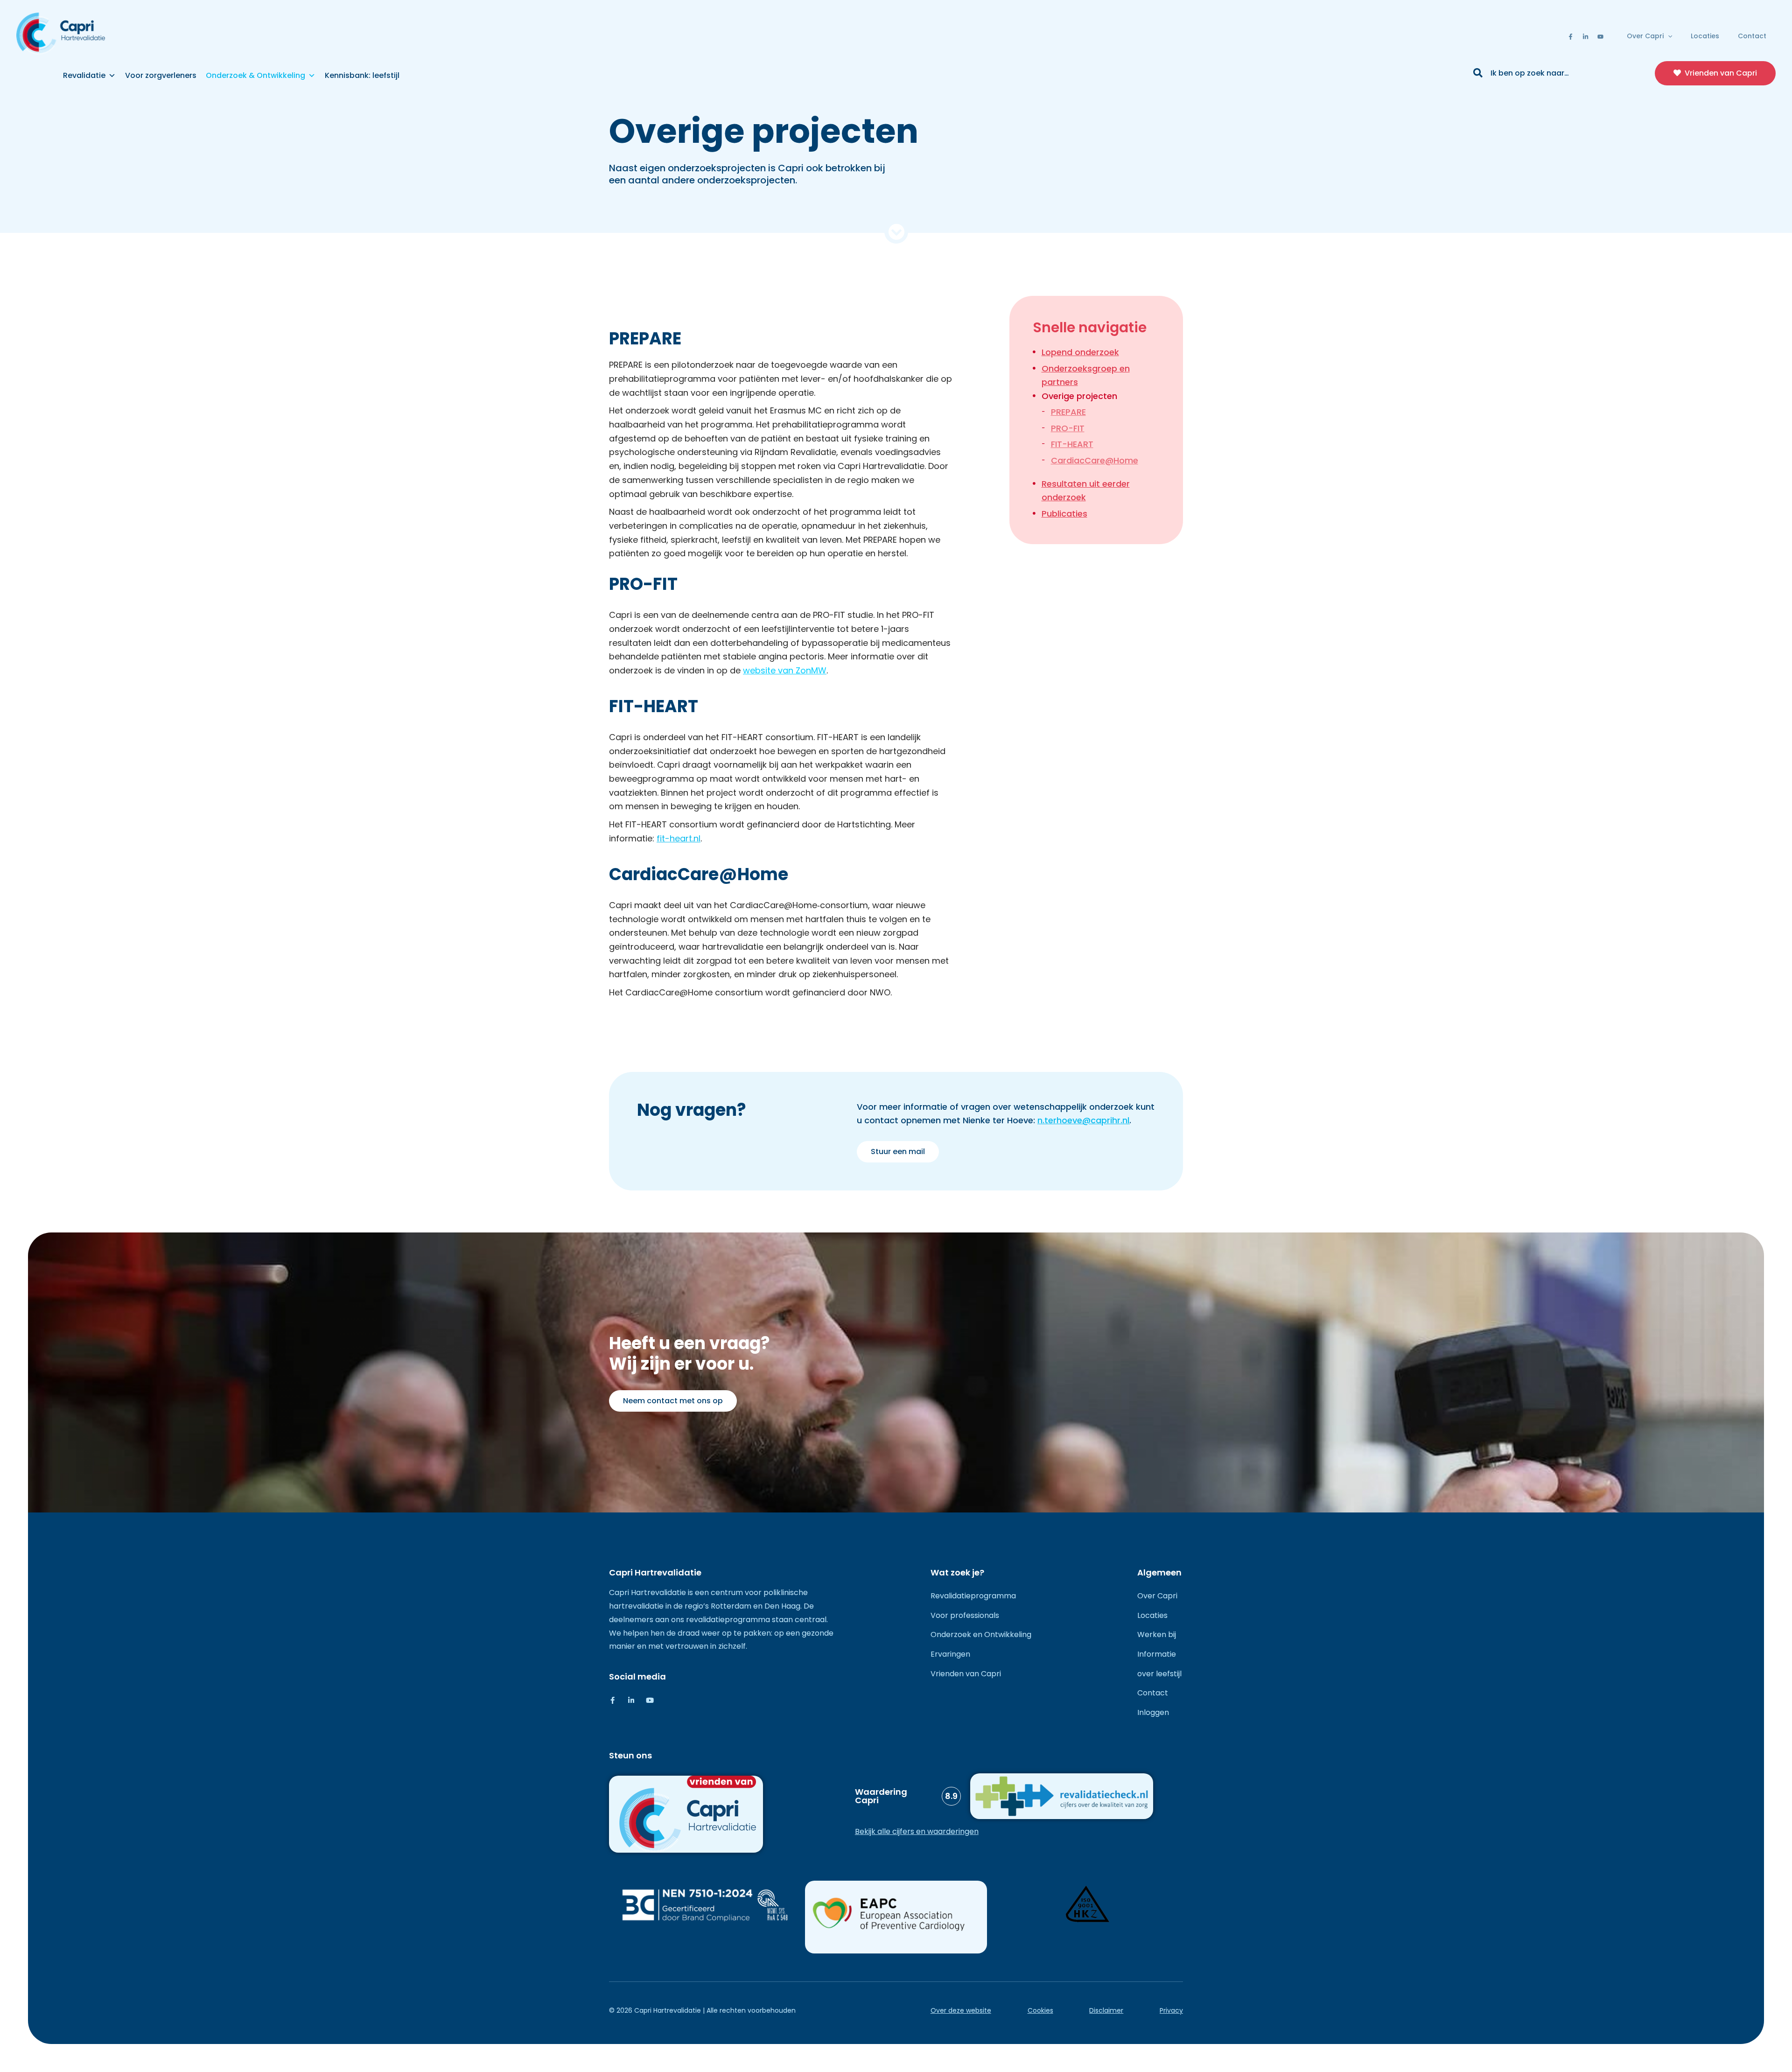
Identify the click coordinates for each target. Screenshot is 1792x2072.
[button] (1668, 36)
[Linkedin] (1585, 37)
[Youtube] (1600, 37)
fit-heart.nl (679, 838)
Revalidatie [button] (84, 75)
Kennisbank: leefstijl (362, 75)
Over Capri (1645, 36)
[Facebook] (1571, 37)
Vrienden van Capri (966, 1674)
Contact (1752, 36)
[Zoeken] (1478, 74)
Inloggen (1153, 1712)
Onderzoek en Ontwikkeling (981, 1634)
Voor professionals (965, 1615)
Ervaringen (950, 1654)
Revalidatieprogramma (973, 1596)
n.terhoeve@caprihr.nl (1083, 1120)
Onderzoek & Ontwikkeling (255, 75)
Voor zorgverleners (161, 75)
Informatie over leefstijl (1159, 1664)
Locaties (1705, 36)
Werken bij (1157, 1634)
